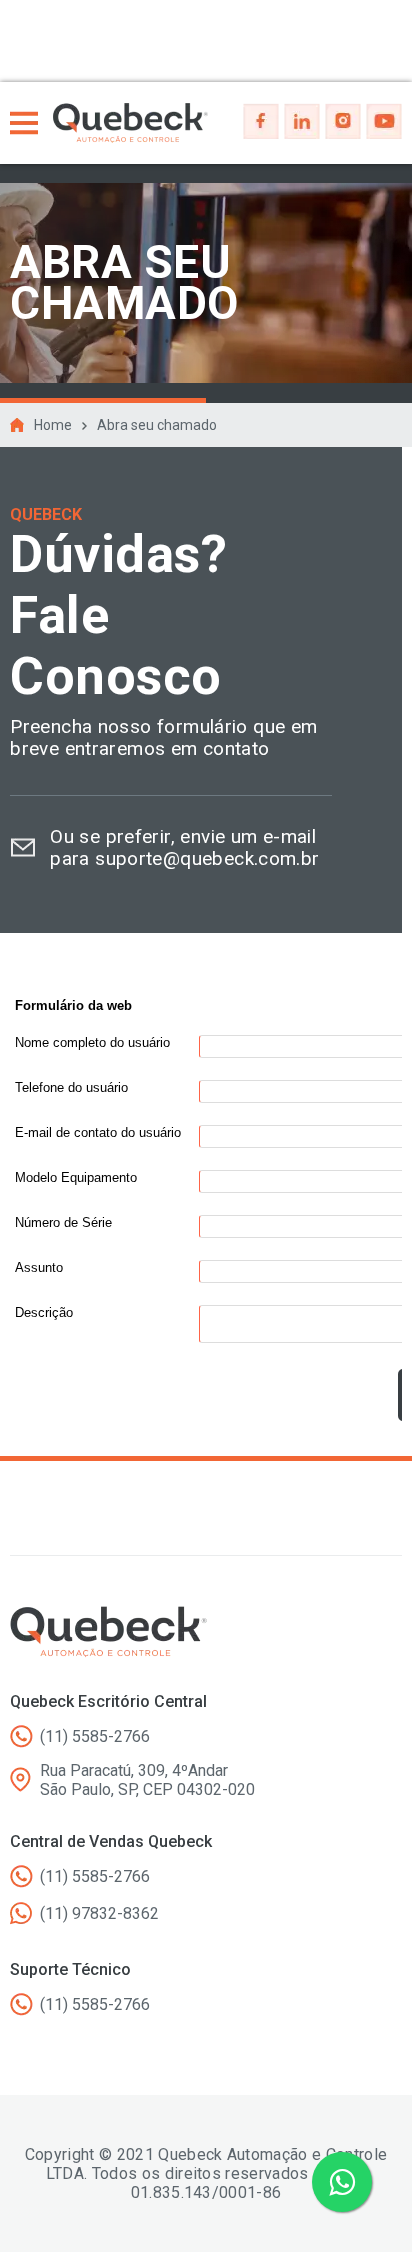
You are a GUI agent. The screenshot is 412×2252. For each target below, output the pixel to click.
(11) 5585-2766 (95, 1736)
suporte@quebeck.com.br (207, 858)
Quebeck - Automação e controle (130, 123)
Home (53, 425)
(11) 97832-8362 (99, 1913)
